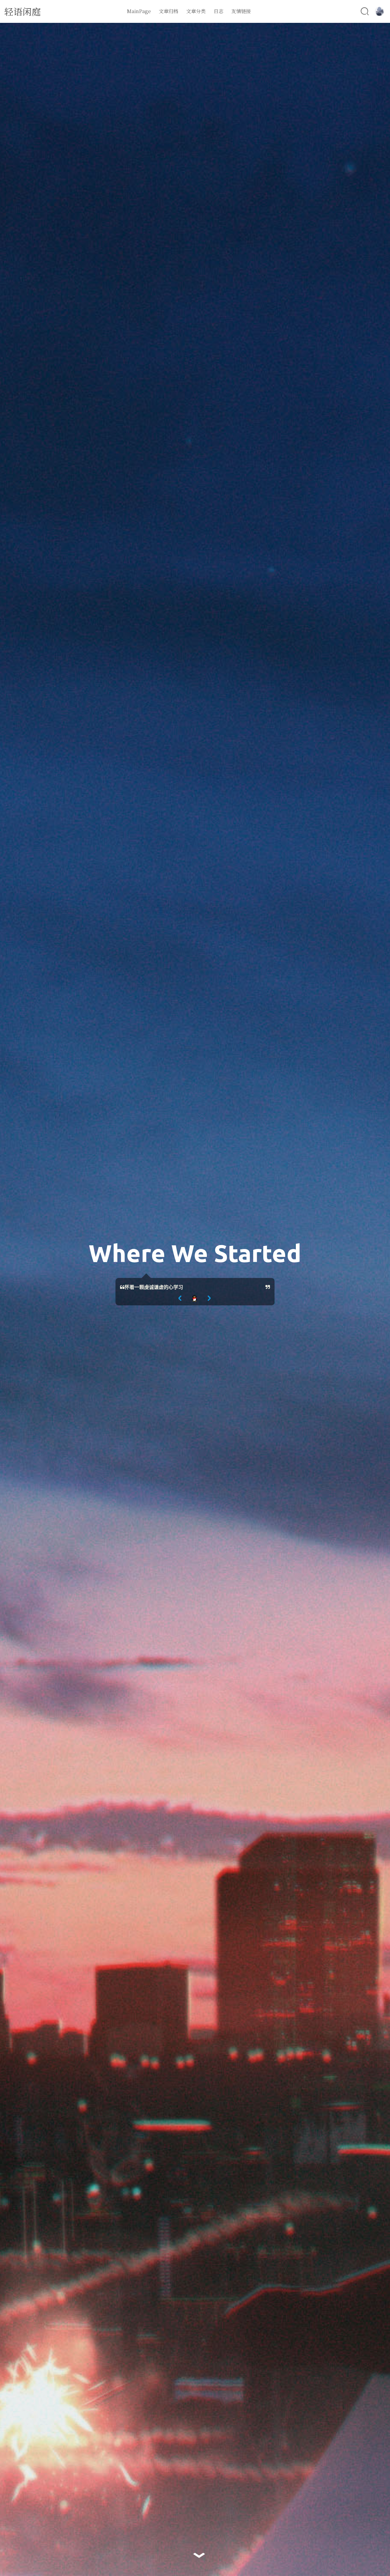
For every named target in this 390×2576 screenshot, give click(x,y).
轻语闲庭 (23, 11)
